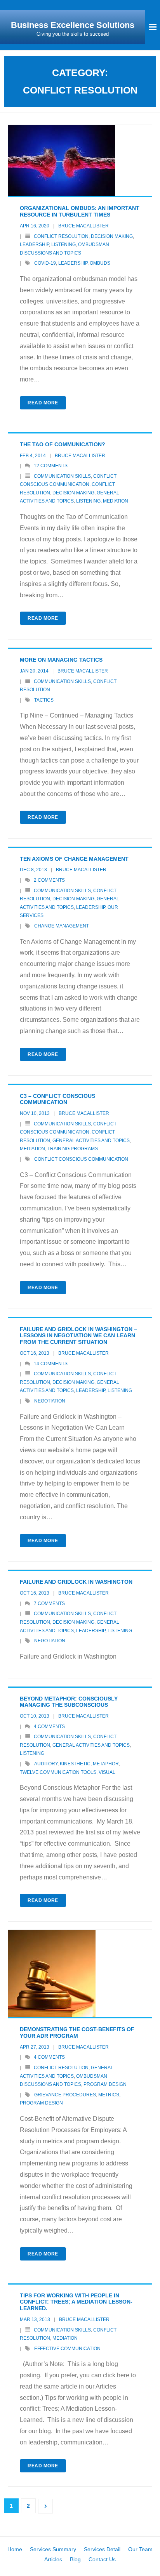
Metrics (109, 2095)
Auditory (46, 1764)
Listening (63, 244)
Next (45, 2506)
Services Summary (53, 2549)
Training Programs (73, 1149)
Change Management (62, 926)
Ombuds (100, 263)
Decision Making (112, 236)
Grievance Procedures (65, 2095)
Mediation (116, 501)
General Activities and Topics (91, 1141)
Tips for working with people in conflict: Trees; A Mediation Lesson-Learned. (76, 2302)
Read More (43, 403)
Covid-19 (45, 263)
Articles (53, 2559)
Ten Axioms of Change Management (74, 859)
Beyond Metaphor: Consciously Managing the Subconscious (69, 1702)
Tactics (44, 700)
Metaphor (106, 1764)
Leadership (34, 244)
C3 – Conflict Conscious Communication (57, 1099)
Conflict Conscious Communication (81, 1159)
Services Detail (102, 2549)
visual (107, 1772)
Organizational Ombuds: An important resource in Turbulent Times (80, 211)
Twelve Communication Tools (58, 1772)
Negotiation (50, 1401)
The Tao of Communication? (63, 444)
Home (15, 2549)
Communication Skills (62, 476)
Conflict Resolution (61, 236)
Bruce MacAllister (83, 226)
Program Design (105, 2084)
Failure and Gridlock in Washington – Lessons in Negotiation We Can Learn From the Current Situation (78, 1336)
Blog (75, 2559)
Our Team (140, 2549)
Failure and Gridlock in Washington (76, 1582)
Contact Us (102, 2559)
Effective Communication (67, 2349)
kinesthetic (75, 1764)
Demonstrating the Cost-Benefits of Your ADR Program (77, 2033)
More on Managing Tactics (61, 660)
